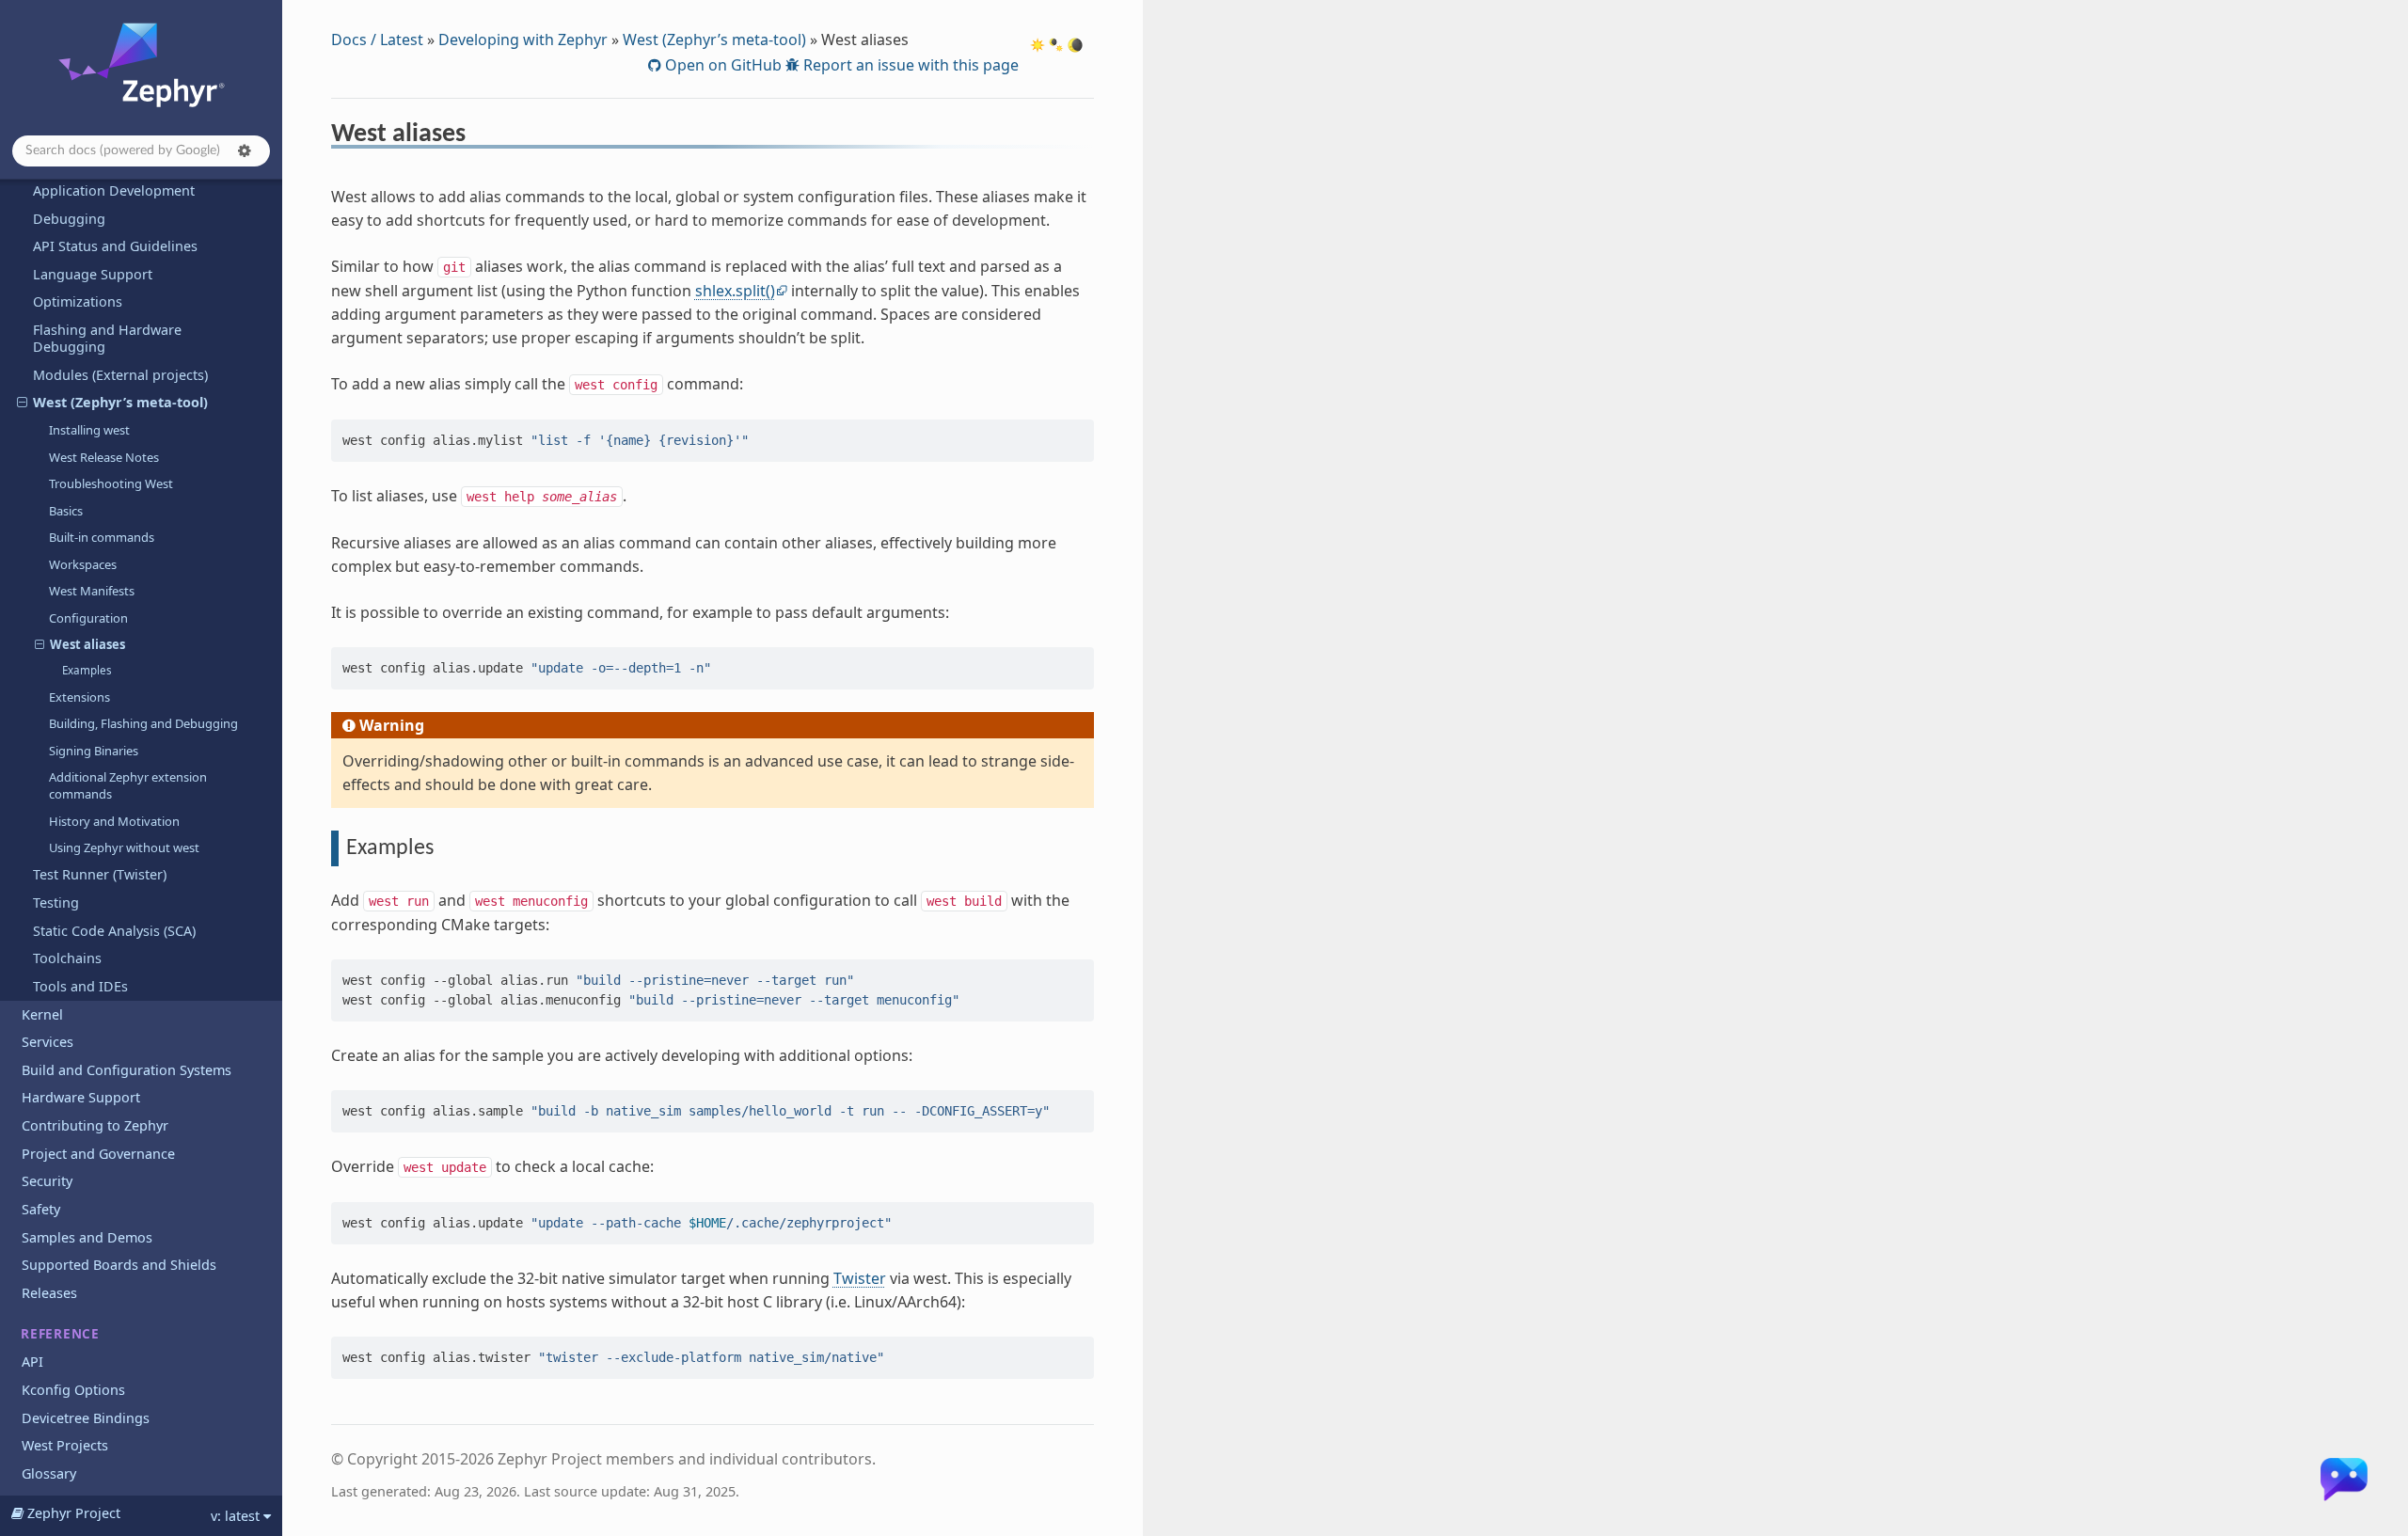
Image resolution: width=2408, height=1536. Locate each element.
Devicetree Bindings (86, 1418)
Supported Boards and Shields (119, 1265)
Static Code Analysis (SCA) (114, 931)
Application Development (114, 190)
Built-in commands (102, 537)
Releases (49, 1293)
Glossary (49, 1473)
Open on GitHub (721, 65)
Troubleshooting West (111, 483)
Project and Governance (98, 1154)
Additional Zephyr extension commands (128, 785)
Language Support (93, 274)
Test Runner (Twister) (100, 874)
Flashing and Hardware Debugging (107, 338)
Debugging (69, 219)
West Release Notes (104, 457)
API (32, 1362)
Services (48, 1042)
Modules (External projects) (120, 375)
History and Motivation (114, 821)
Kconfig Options (73, 1390)
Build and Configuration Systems (127, 1070)
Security (47, 1181)
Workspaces (83, 564)
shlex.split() (735, 291)
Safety (41, 1209)
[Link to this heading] (478, 136)
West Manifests (92, 591)
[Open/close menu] (22, 403)
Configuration (88, 618)
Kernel (42, 1014)
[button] (245, 150)
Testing (56, 903)
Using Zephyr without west (124, 847)
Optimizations (78, 301)
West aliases (87, 644)
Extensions (79, 697)
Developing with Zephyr (523, 40)
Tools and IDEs (80, 986)
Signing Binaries (94, 751)
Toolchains (67, 958)
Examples (87, 670)
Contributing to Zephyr (95, 1125)
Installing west (89, 430)
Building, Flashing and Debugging (143, 723)
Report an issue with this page (909, 65)
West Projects (65, 1445)
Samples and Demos (87, 1237)
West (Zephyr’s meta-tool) (120, 402)
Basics (66, 511)
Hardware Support (81, 1097)
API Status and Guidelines (115, 246)
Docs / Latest (377, 40)
